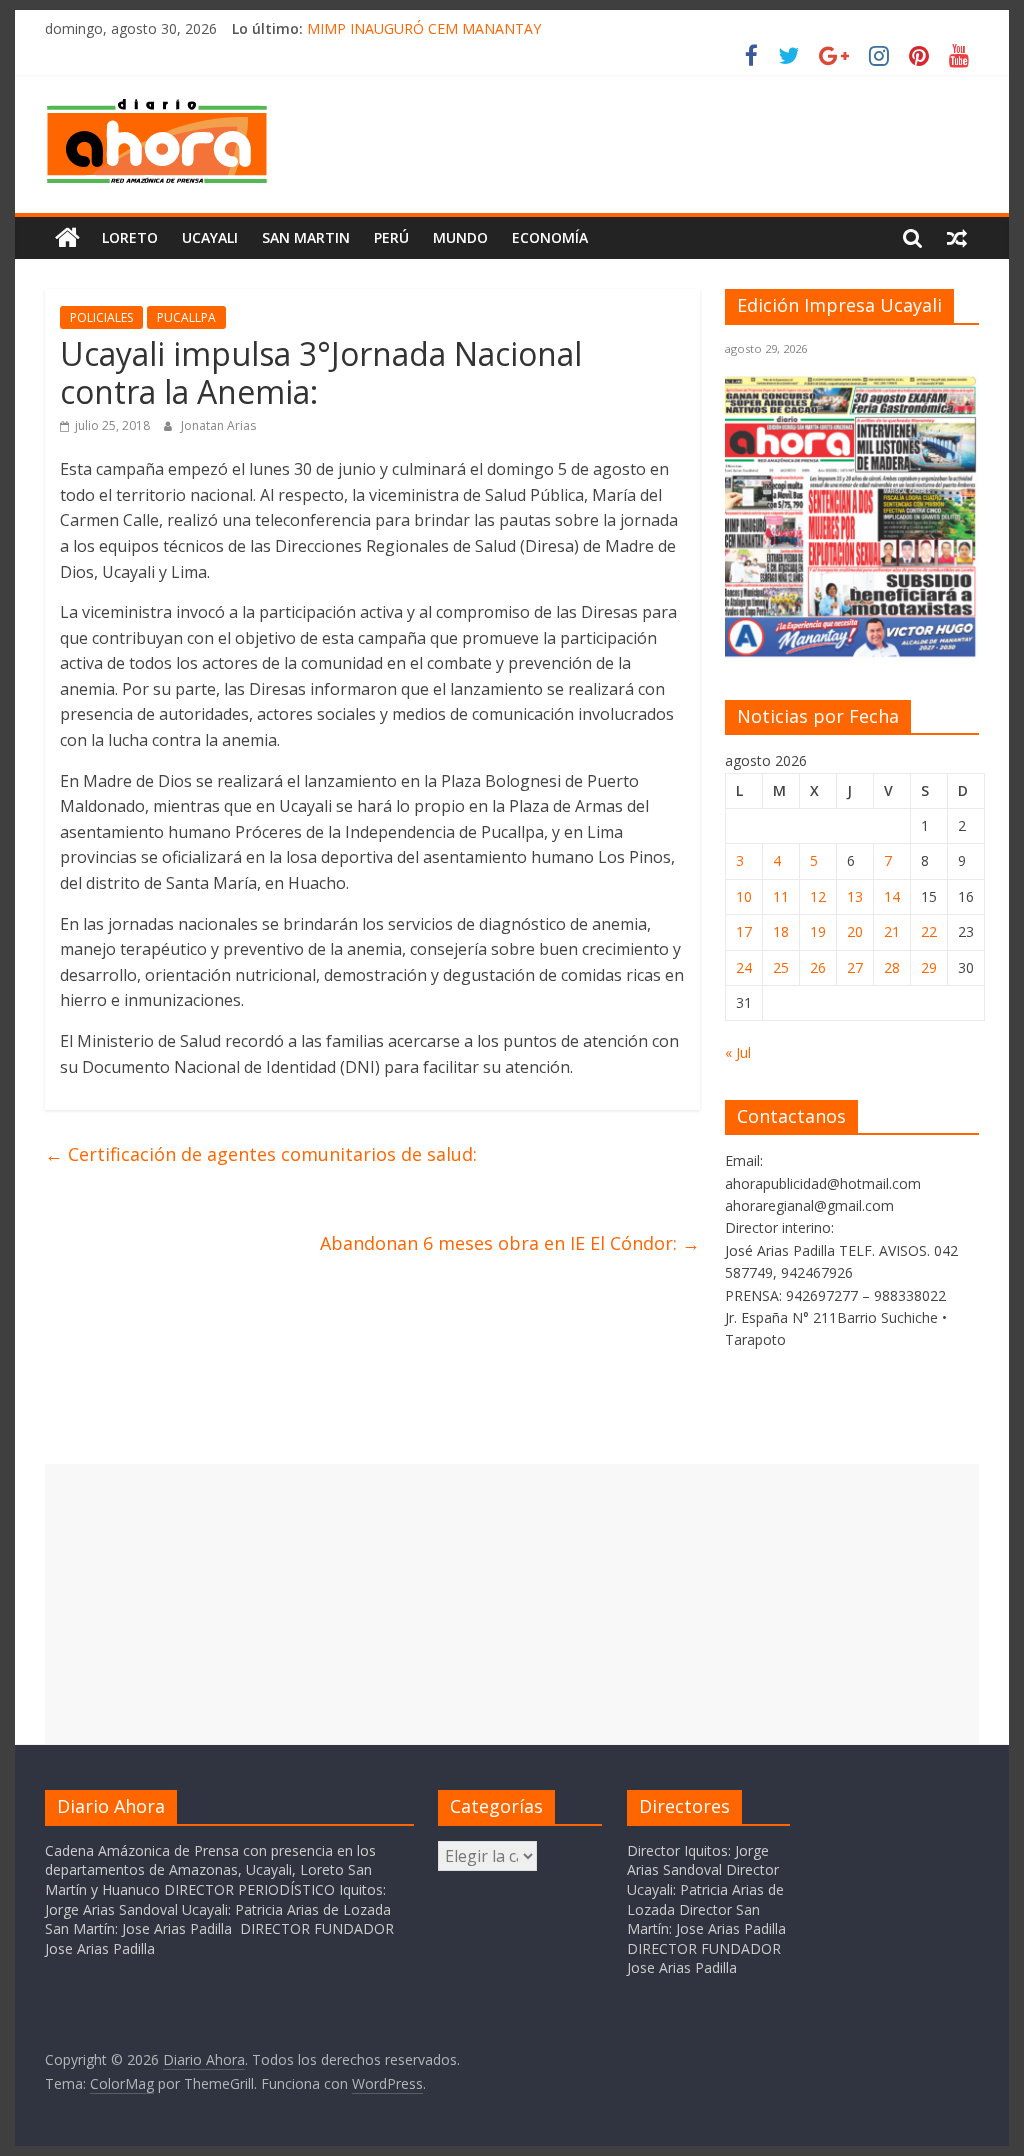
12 (818, 896)
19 (818, 931)
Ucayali (210, 237)
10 (744, 896)
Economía (550, 237)
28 (892, 967)
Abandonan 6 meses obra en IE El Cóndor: (510, 1243)
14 (892, 896)
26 (818, 967)
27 (855, 967)
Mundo (460, 237)
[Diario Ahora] (67, 238)
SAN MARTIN (306, 237)
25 (781, 967)
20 (855, 931)
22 (929, 931)
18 (781, 931)
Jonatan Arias (218, 425)
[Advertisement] (512, 1604)
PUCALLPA (186, 317)
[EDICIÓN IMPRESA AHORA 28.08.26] (852, 652)
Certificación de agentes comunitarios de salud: (261, 1154)
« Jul (738, 1052)
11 (781, 896)
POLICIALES (101, 317)
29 (929, 967)
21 (892, 931)
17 (744, 931)
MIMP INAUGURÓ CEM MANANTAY (424, 28)
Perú (391, 237)
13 (855, 896)
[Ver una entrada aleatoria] (957, 238)
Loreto (130, 237)
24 (744, 967)
